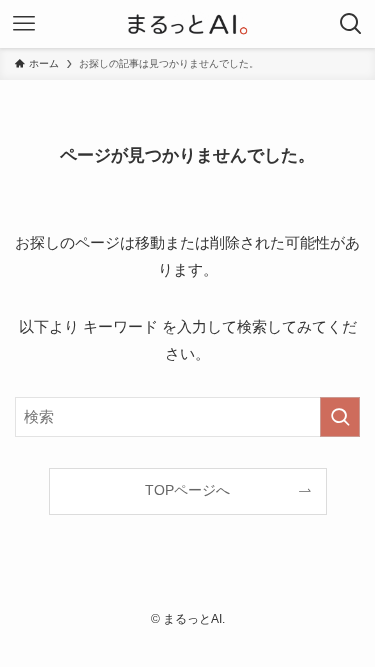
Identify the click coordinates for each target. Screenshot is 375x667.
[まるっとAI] (187, 24)
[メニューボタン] (24, 24)
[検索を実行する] (340, 417)
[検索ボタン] (351, 24)
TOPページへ (187, 490)
